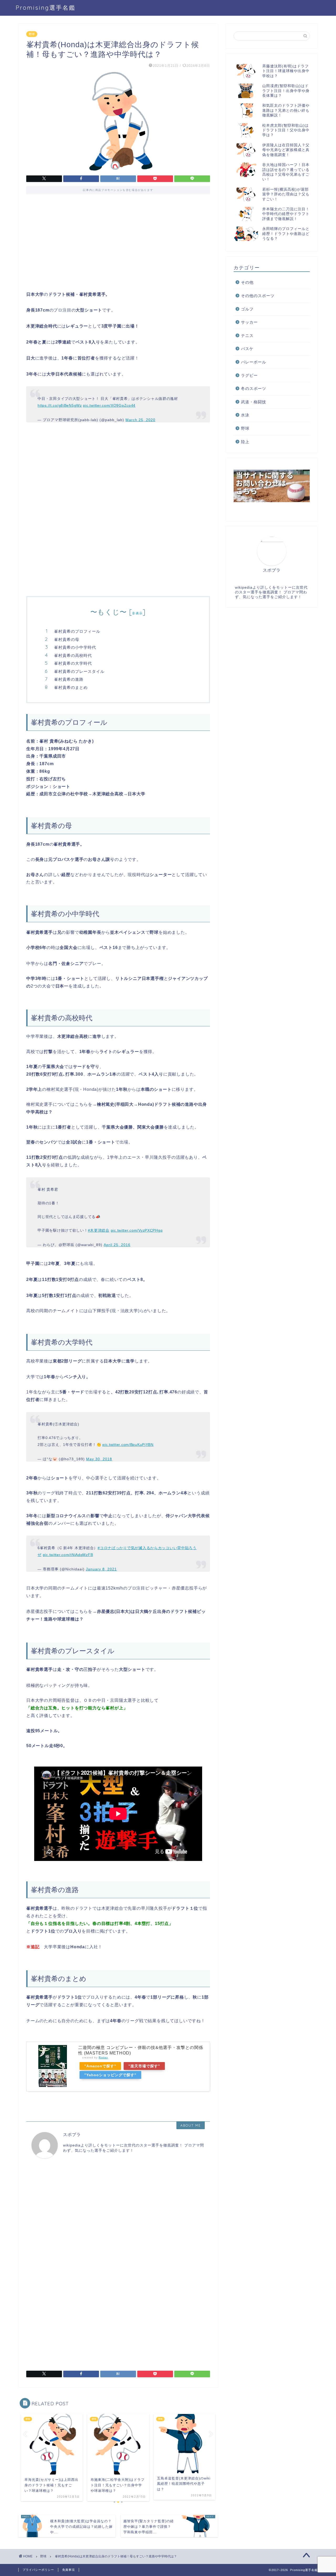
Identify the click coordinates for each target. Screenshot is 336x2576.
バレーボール (254, 362)
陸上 (245, 442)
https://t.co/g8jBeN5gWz (60, 405)
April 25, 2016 (117, 1245)
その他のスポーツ (258, 296)
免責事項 (69, 2570)
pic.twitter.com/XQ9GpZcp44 (109, 405)
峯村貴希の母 (67, 639)
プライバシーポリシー (38, 2570)
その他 (247, 282)
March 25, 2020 (140, 420)
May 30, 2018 (99, 1459)
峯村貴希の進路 (69, 679)
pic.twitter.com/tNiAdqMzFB (68, 1555)
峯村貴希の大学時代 (73, 663)
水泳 (245, 415)
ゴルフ (247, 309)
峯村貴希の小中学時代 (75, 647)
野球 (32, 34)
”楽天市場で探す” (144, 2066)
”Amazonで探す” (100, 2066)
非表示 (137, 613)
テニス (247, 336)
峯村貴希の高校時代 (73, 655)
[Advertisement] (118, 246)
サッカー (249, 322)
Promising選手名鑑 (46, 7)
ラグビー (249, 375)
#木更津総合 (99, 1230)
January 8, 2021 (101, 1569)
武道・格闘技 (254, 402)
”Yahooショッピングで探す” (110, 2075)
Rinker (103, 2057)
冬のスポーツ (254, 388)
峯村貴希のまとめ (71, 687)
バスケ (247, 349)
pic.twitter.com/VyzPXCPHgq (137, 1230)
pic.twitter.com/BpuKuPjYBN (128, 1445)
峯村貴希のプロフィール (77, 631)
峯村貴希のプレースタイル (79, 671)
